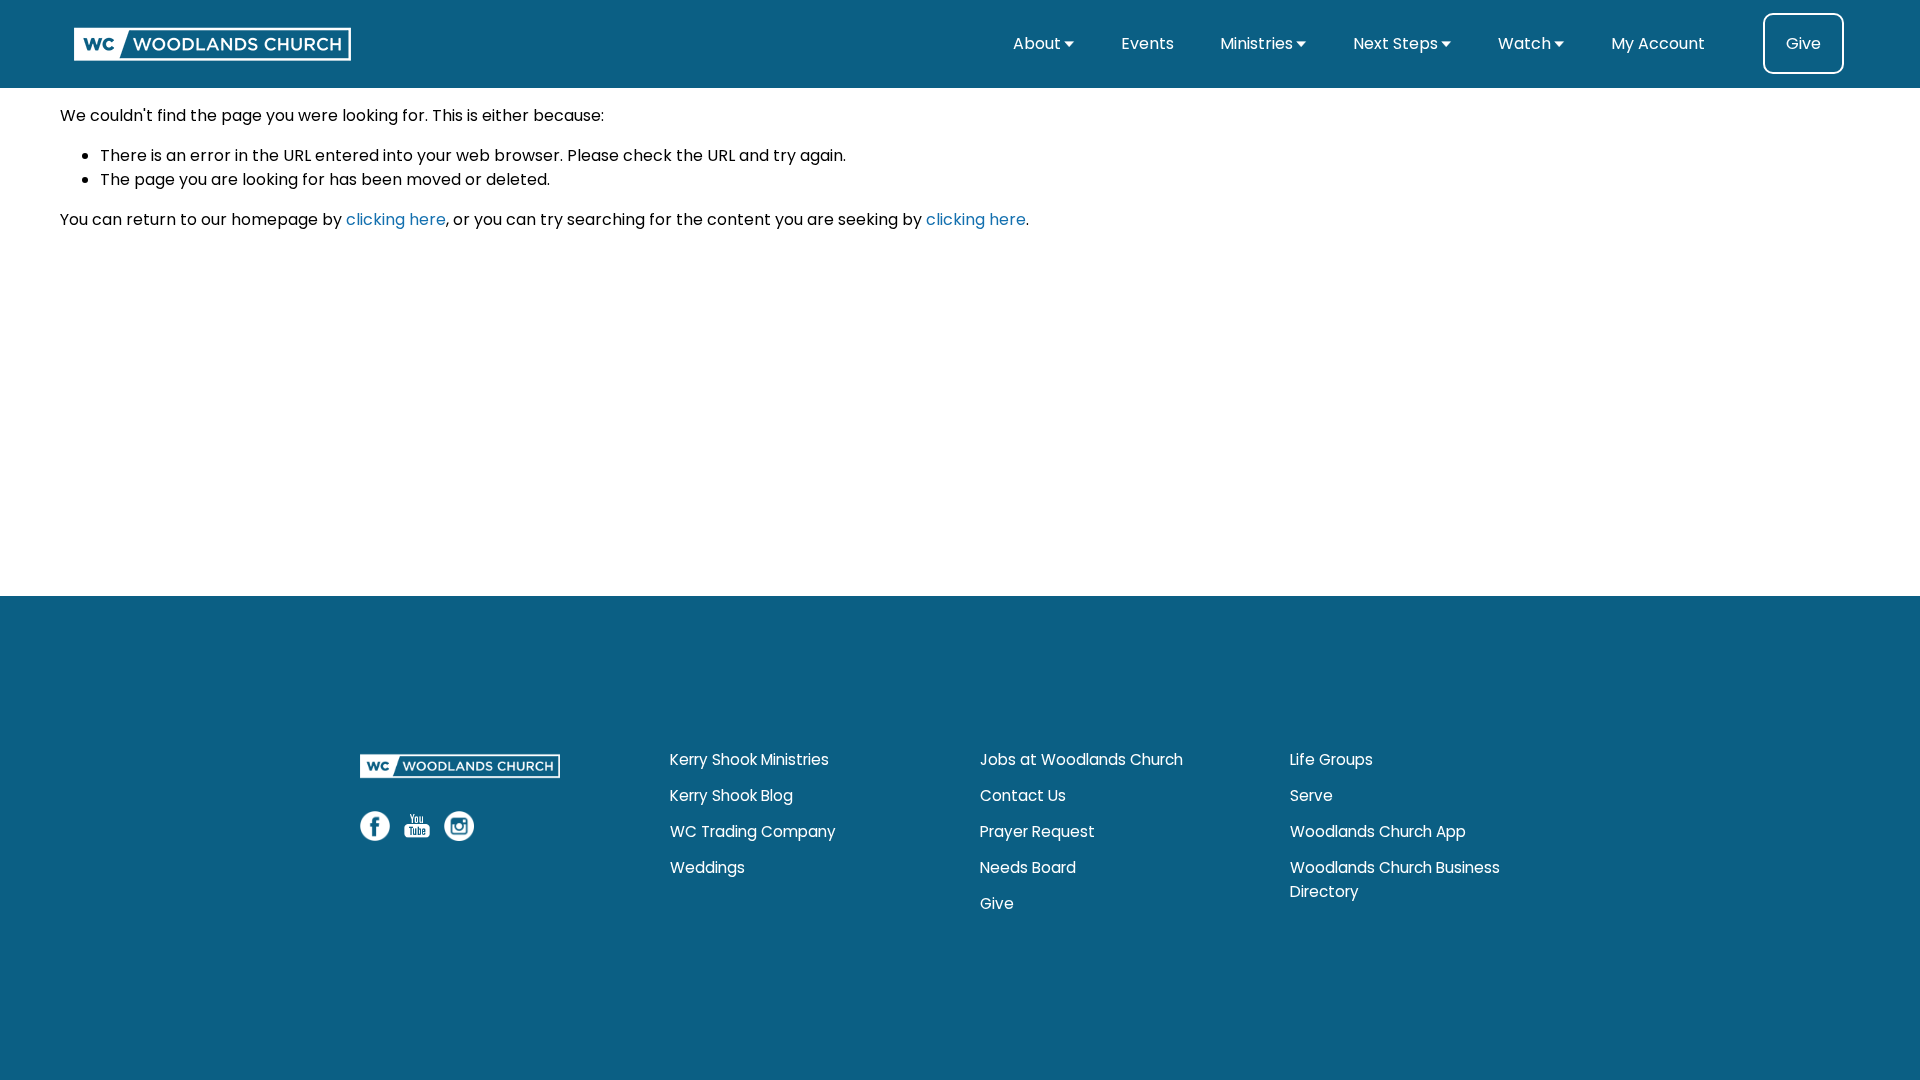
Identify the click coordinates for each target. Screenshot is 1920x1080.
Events (1147, 43)
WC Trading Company (753, 831)
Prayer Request (1037, 831)
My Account (1658, 43)
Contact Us (1023, 795)
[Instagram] (459, 826)
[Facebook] (375, 826)
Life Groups (1331, 759)
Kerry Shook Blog (731, 795)
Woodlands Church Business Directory (1395, 879)
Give (1803, 43)
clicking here (396, 219)
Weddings (707, 867)
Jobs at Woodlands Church (1081, 759)
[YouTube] (417, 826)
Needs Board (1028, 867)
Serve (1311, 795)
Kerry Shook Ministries (749, 759)
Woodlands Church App (1378, 831)
